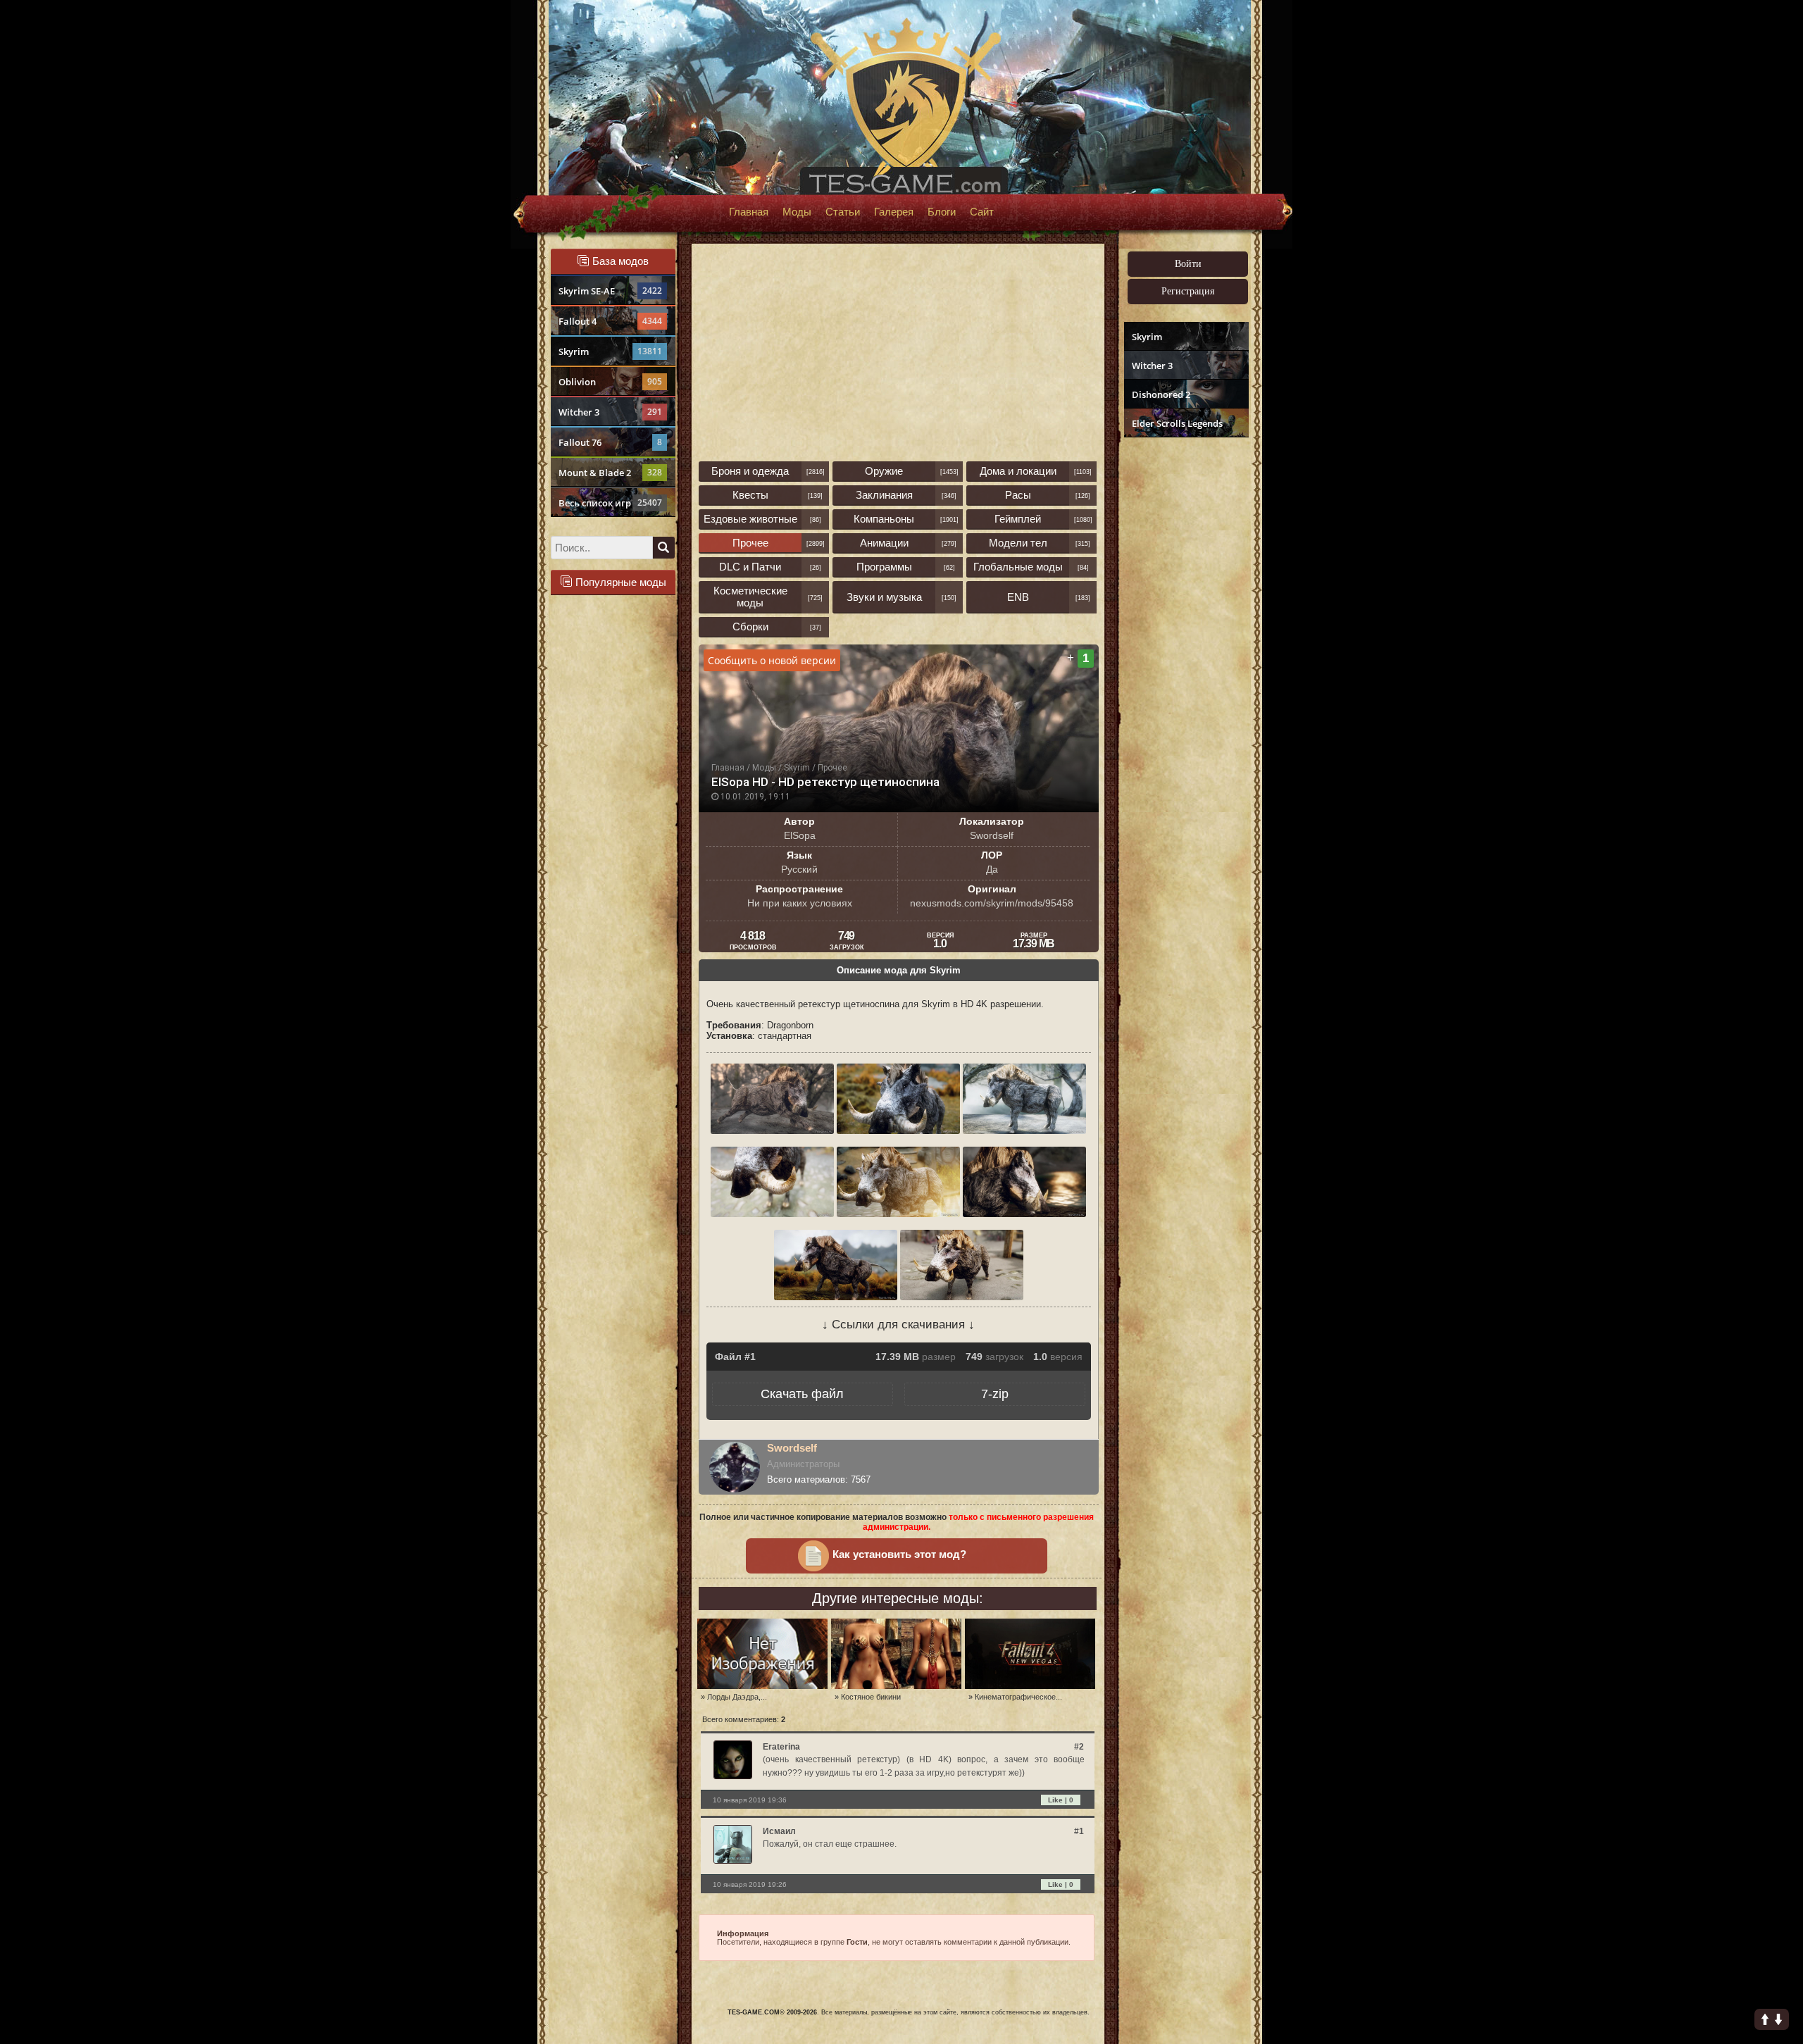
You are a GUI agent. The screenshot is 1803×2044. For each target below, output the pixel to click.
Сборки (750, 627)
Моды (797, 212)
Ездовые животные (750, 519)
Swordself (792, 1448)
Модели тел (1018, 543)
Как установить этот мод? (899, 1554)
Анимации (884, 543)
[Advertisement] (1185, 659)
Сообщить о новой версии (772, 660)
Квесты (750, 495)
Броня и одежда (750, 471)
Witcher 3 (610, 412)
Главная (749, 212)
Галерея (894, 212)
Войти (1188, 264)
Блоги (942, 212)
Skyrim (610, 351)
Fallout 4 (610, 321)
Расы (1018, 495)
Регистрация (1188, 291)
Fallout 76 (610, 442)
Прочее (750, 543)
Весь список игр (610, 503)
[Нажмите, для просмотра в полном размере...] (774, 1131)
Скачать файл (802, 1394)
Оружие (884, 471)
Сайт (982, 212)
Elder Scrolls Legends (1177, 423)
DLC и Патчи (750, 567)
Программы (884, 567)
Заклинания (884, 495)
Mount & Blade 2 (610, 473)
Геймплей (1018, 519)
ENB (1018, 597)
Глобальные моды (1018, 567)
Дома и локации (1018, 471)
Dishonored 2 (1161, 394)
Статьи (843, 212)
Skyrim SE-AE (610, 291)
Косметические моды (750, 597)
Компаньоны (884, 519)
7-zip (995, 1394)
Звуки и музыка (884, 597)
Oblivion (610, 382)
